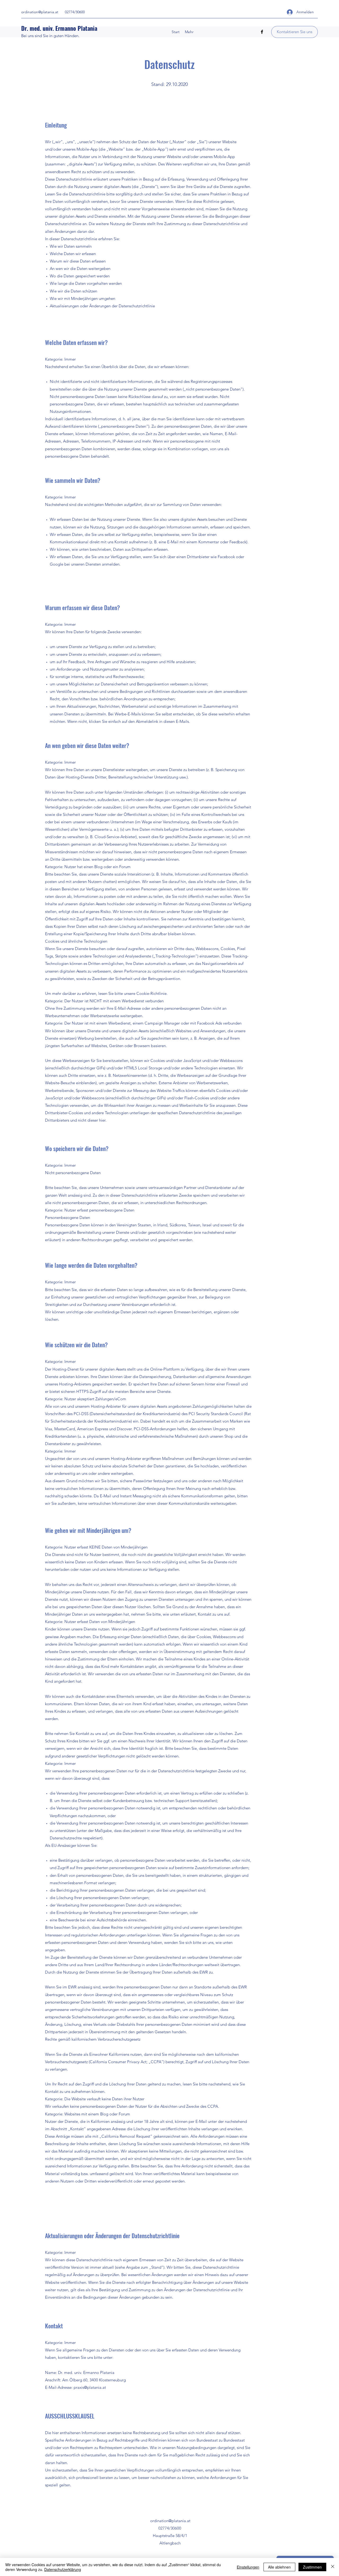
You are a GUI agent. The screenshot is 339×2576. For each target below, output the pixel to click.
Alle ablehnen (279, 2567)
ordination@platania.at (40, 12)
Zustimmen (312, 2567)
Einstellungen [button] (248, 2567)
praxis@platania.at (90, 2387)
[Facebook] (262, 32)
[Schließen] (333, 2567)
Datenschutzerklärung (63, 2569)
